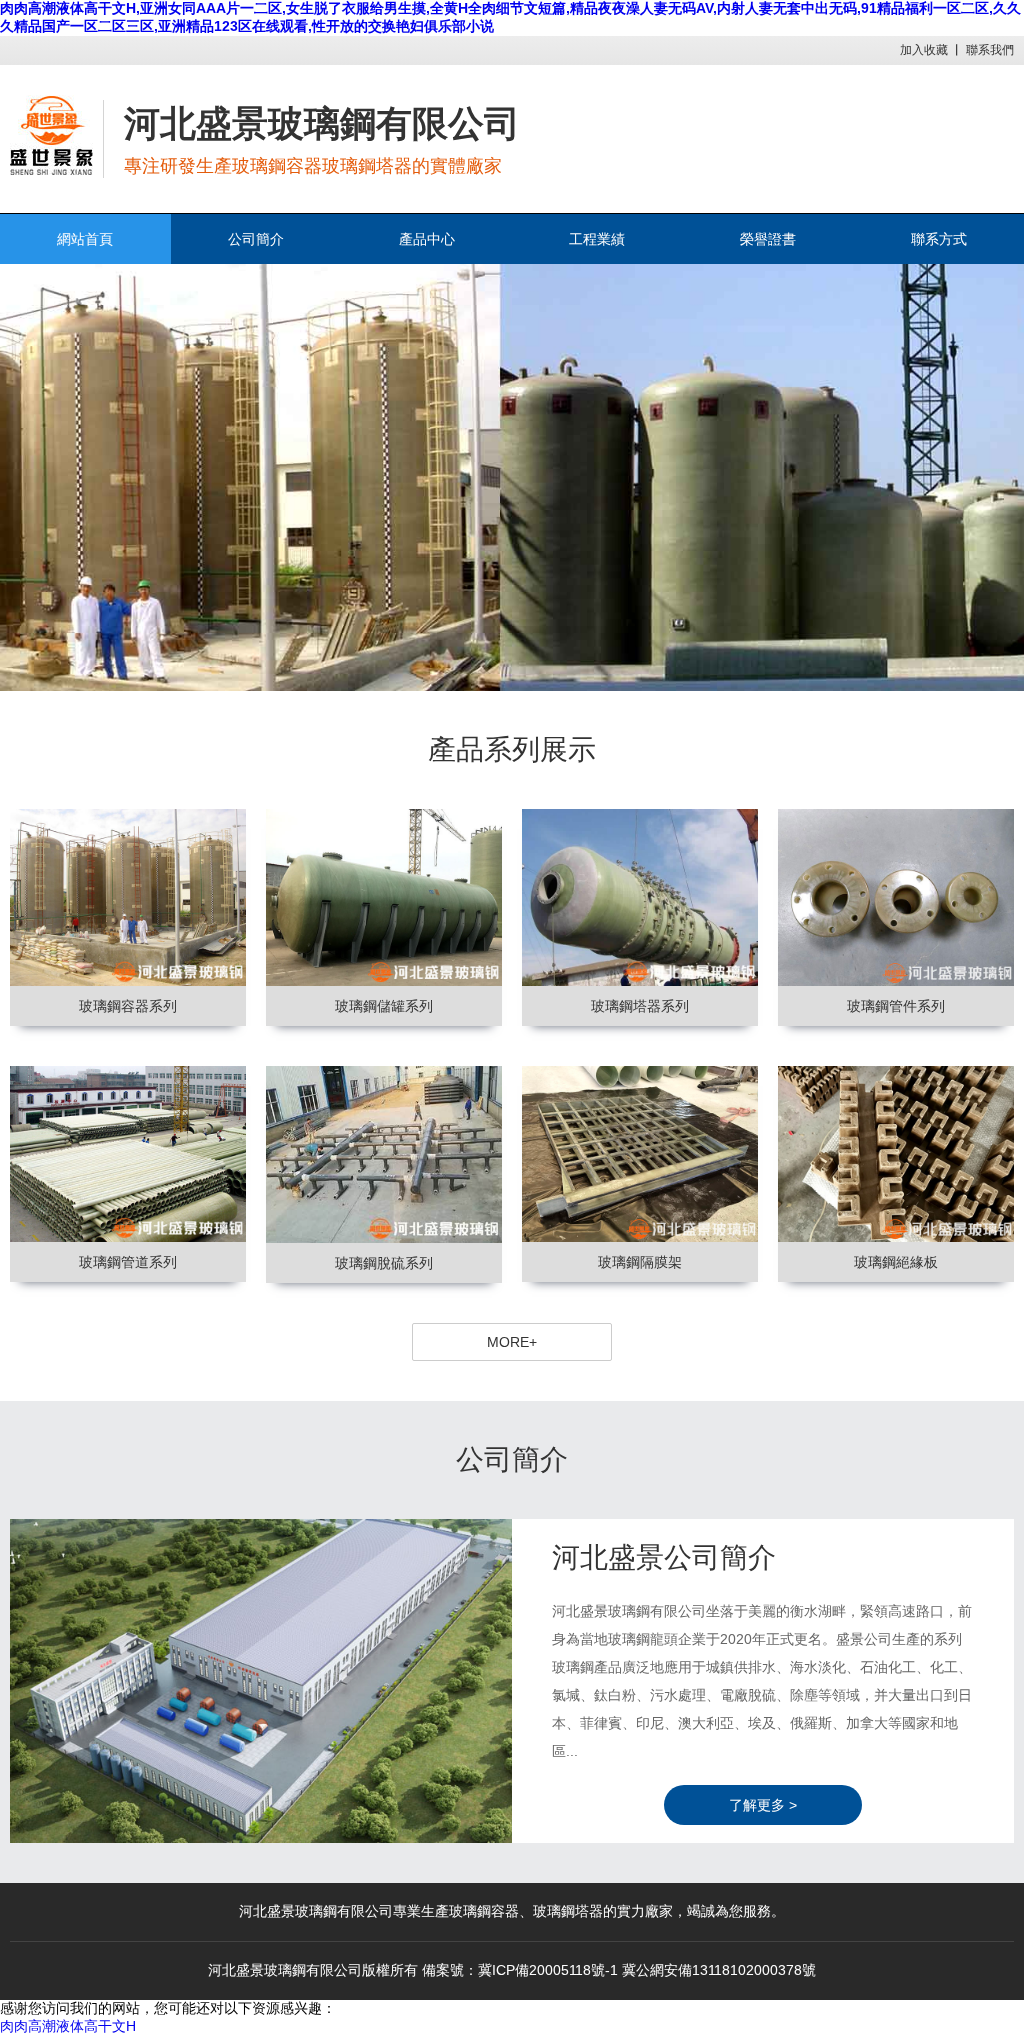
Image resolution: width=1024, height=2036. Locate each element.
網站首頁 (85, 239)
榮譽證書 (768, 239)
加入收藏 (924, 50)
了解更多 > (763, 1805)
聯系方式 (939, 239)
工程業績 (597, 239)
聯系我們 (990, 50)
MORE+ (512, 1342)
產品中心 (427, 239)
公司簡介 (256, 239)
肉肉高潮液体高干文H (68, 2026)
